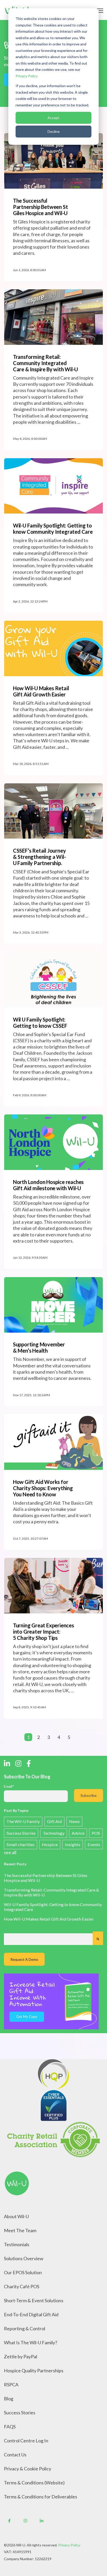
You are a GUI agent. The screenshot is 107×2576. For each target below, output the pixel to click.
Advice (78, 1833)
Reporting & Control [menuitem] (25, 2328)
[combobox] (48, 1939)
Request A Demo (24, 1959)
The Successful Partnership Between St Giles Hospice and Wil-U (46, 1878)
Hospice (50, 1844)
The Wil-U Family (23, 1821)
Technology (54, 1833)
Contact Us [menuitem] (15, 2455)
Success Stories (21, 1833)
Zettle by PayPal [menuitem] (21, 2356)
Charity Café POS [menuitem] (22, 2286)
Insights (73, 1844)
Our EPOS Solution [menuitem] (23, 2272)
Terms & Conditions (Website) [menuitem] (34, 2483)
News (74, 1821)
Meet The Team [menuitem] (20, 2230)
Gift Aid (54, 1821)
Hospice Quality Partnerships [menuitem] (34, 2371)
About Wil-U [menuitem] (16, 2216)
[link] (17, 2183)
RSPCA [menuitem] (11, 2385)
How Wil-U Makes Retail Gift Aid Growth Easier (49, 1919)
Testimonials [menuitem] (17, 2244)
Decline (54, 131)
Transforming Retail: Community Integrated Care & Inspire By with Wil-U (52, 1892)
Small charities (21, 1844)
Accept (53, 118)
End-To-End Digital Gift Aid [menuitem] (31, 2314)
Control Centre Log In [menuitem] (26, 2441)
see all (10, 1852)
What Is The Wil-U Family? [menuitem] (31, 2342)
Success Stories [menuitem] (20, 2413)
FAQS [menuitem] (10, 2427)
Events (94, 1844)
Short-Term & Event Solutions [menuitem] (34, 2300)
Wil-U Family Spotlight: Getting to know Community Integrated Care (53, 1907)
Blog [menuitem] (9, 2399)
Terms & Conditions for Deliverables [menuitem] (41, 2497)
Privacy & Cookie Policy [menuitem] (28, 2469)
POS (96, 1833)
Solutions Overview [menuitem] (24, 2258)
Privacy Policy (27, 76)
